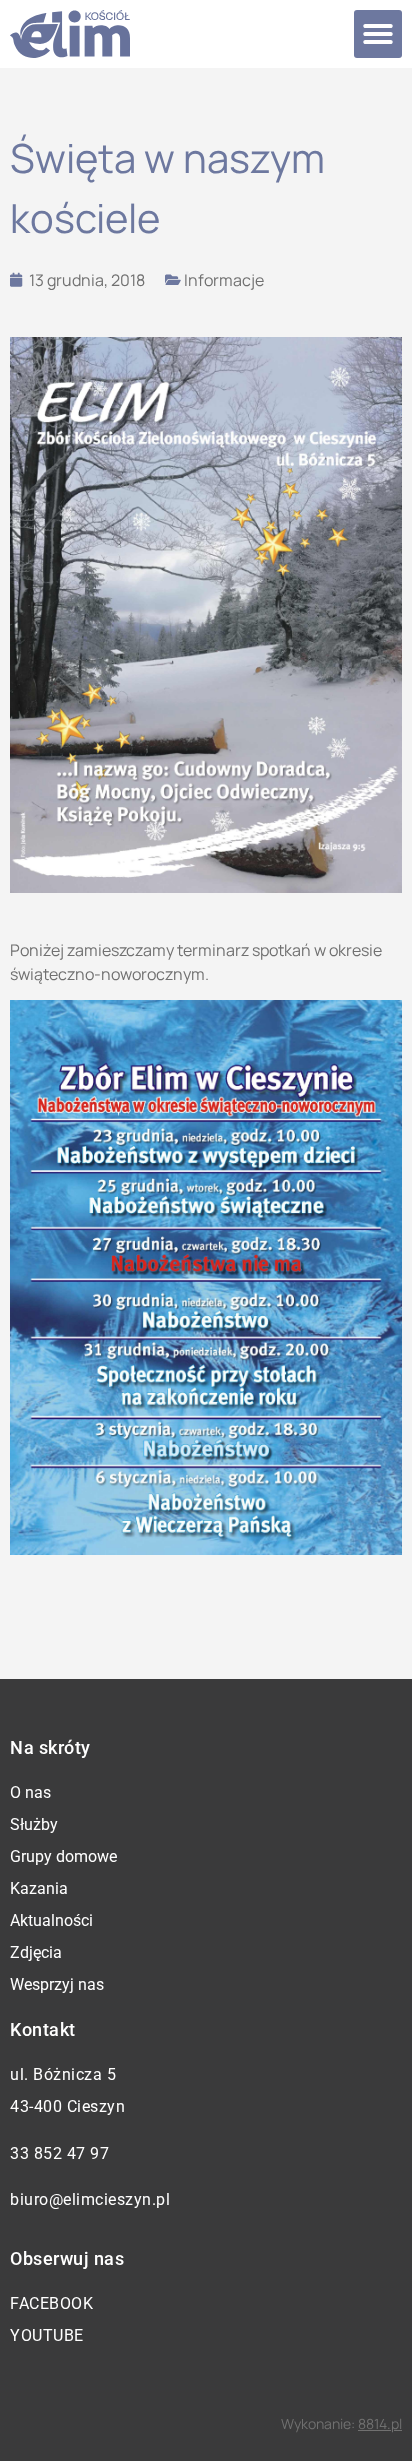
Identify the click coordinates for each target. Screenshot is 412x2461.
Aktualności (51, 1920)
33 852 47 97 (59, 2153)
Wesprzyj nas (57, 1984)
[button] (378, 34)
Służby (34, 1824)
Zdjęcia (36, 1952)
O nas (30, 1792)
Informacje (224, 280)
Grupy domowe (63, 1856)
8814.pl (380, 2423)
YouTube (47, 2335)
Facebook (51, 2303)
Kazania (39, 1888)
